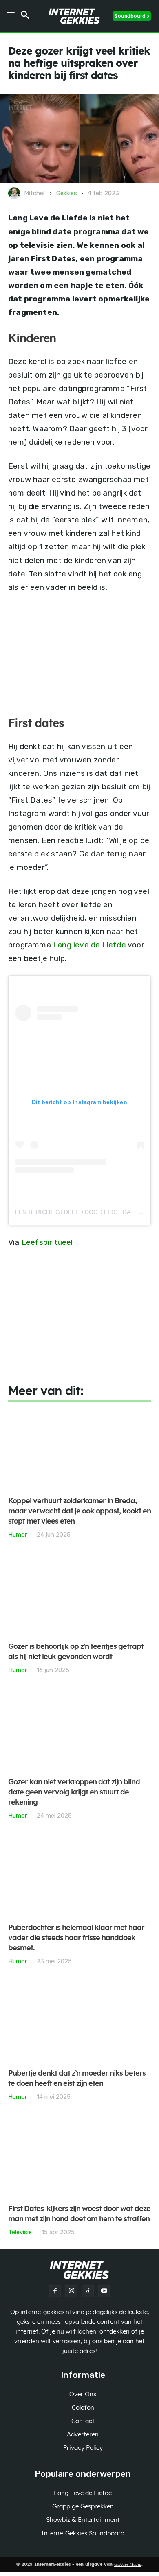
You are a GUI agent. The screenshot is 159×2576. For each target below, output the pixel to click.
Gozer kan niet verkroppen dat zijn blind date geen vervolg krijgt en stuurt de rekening (74, 1792)
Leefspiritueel (47, 1242)
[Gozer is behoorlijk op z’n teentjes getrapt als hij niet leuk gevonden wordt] (79, 1595)
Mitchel (34, 193)
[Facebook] (55, 2291)
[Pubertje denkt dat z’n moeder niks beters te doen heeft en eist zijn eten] (79, 2022)
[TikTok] (88, 2291)
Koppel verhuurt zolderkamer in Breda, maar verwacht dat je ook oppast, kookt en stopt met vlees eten (79, 1511)
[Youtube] (104, 2291)
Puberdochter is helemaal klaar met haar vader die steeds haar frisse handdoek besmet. (76, 1938)
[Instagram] (71, 2291)
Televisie (20, 2232)
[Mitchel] (15, 193)
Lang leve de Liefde (89, 945)
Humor (18, 1534)
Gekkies (67, 193)
